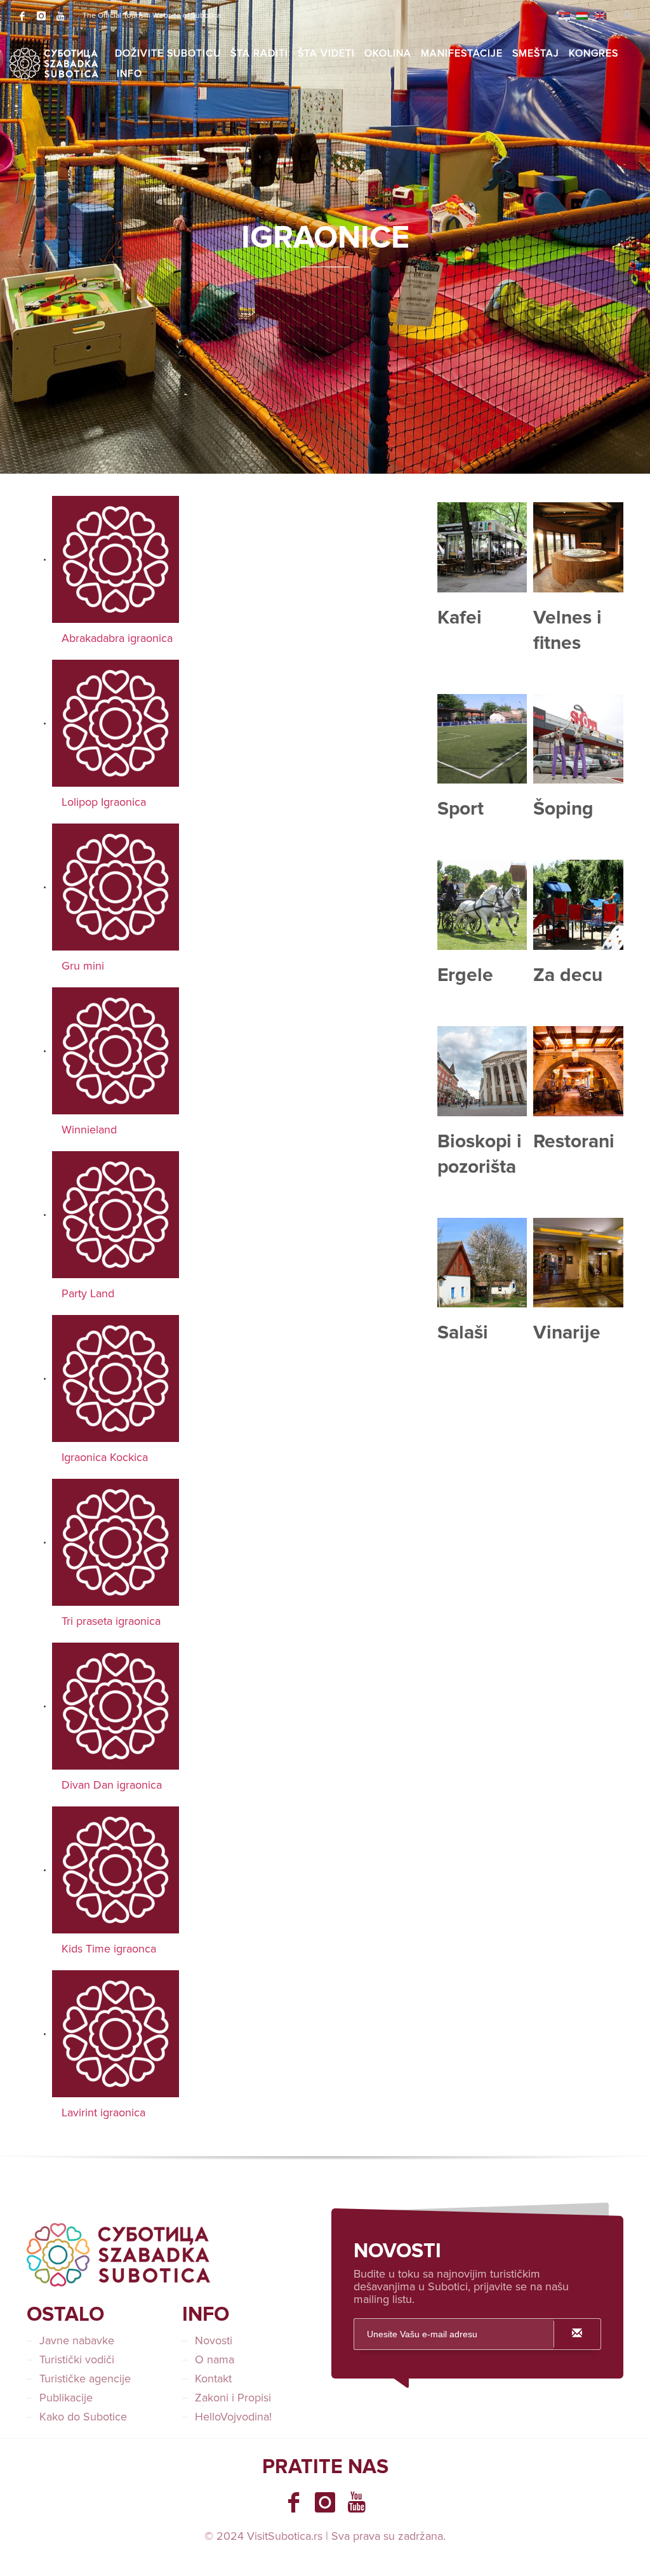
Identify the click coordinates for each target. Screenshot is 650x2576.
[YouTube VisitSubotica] (357, 2502)
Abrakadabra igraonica (117, 638)
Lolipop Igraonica (104, 802)
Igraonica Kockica (105, 1457)
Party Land (88, 1293)
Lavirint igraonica (103, 2112)
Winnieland (89, 1130)
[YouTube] (60, 16)
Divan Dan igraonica (112, 1785)
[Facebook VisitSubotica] (293, 2502)
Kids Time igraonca (109, 1949)
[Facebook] (22, 16)
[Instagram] (41, 16)
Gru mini (83, 966)
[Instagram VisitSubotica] (325, 2502)
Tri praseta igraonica (111, 1621)
